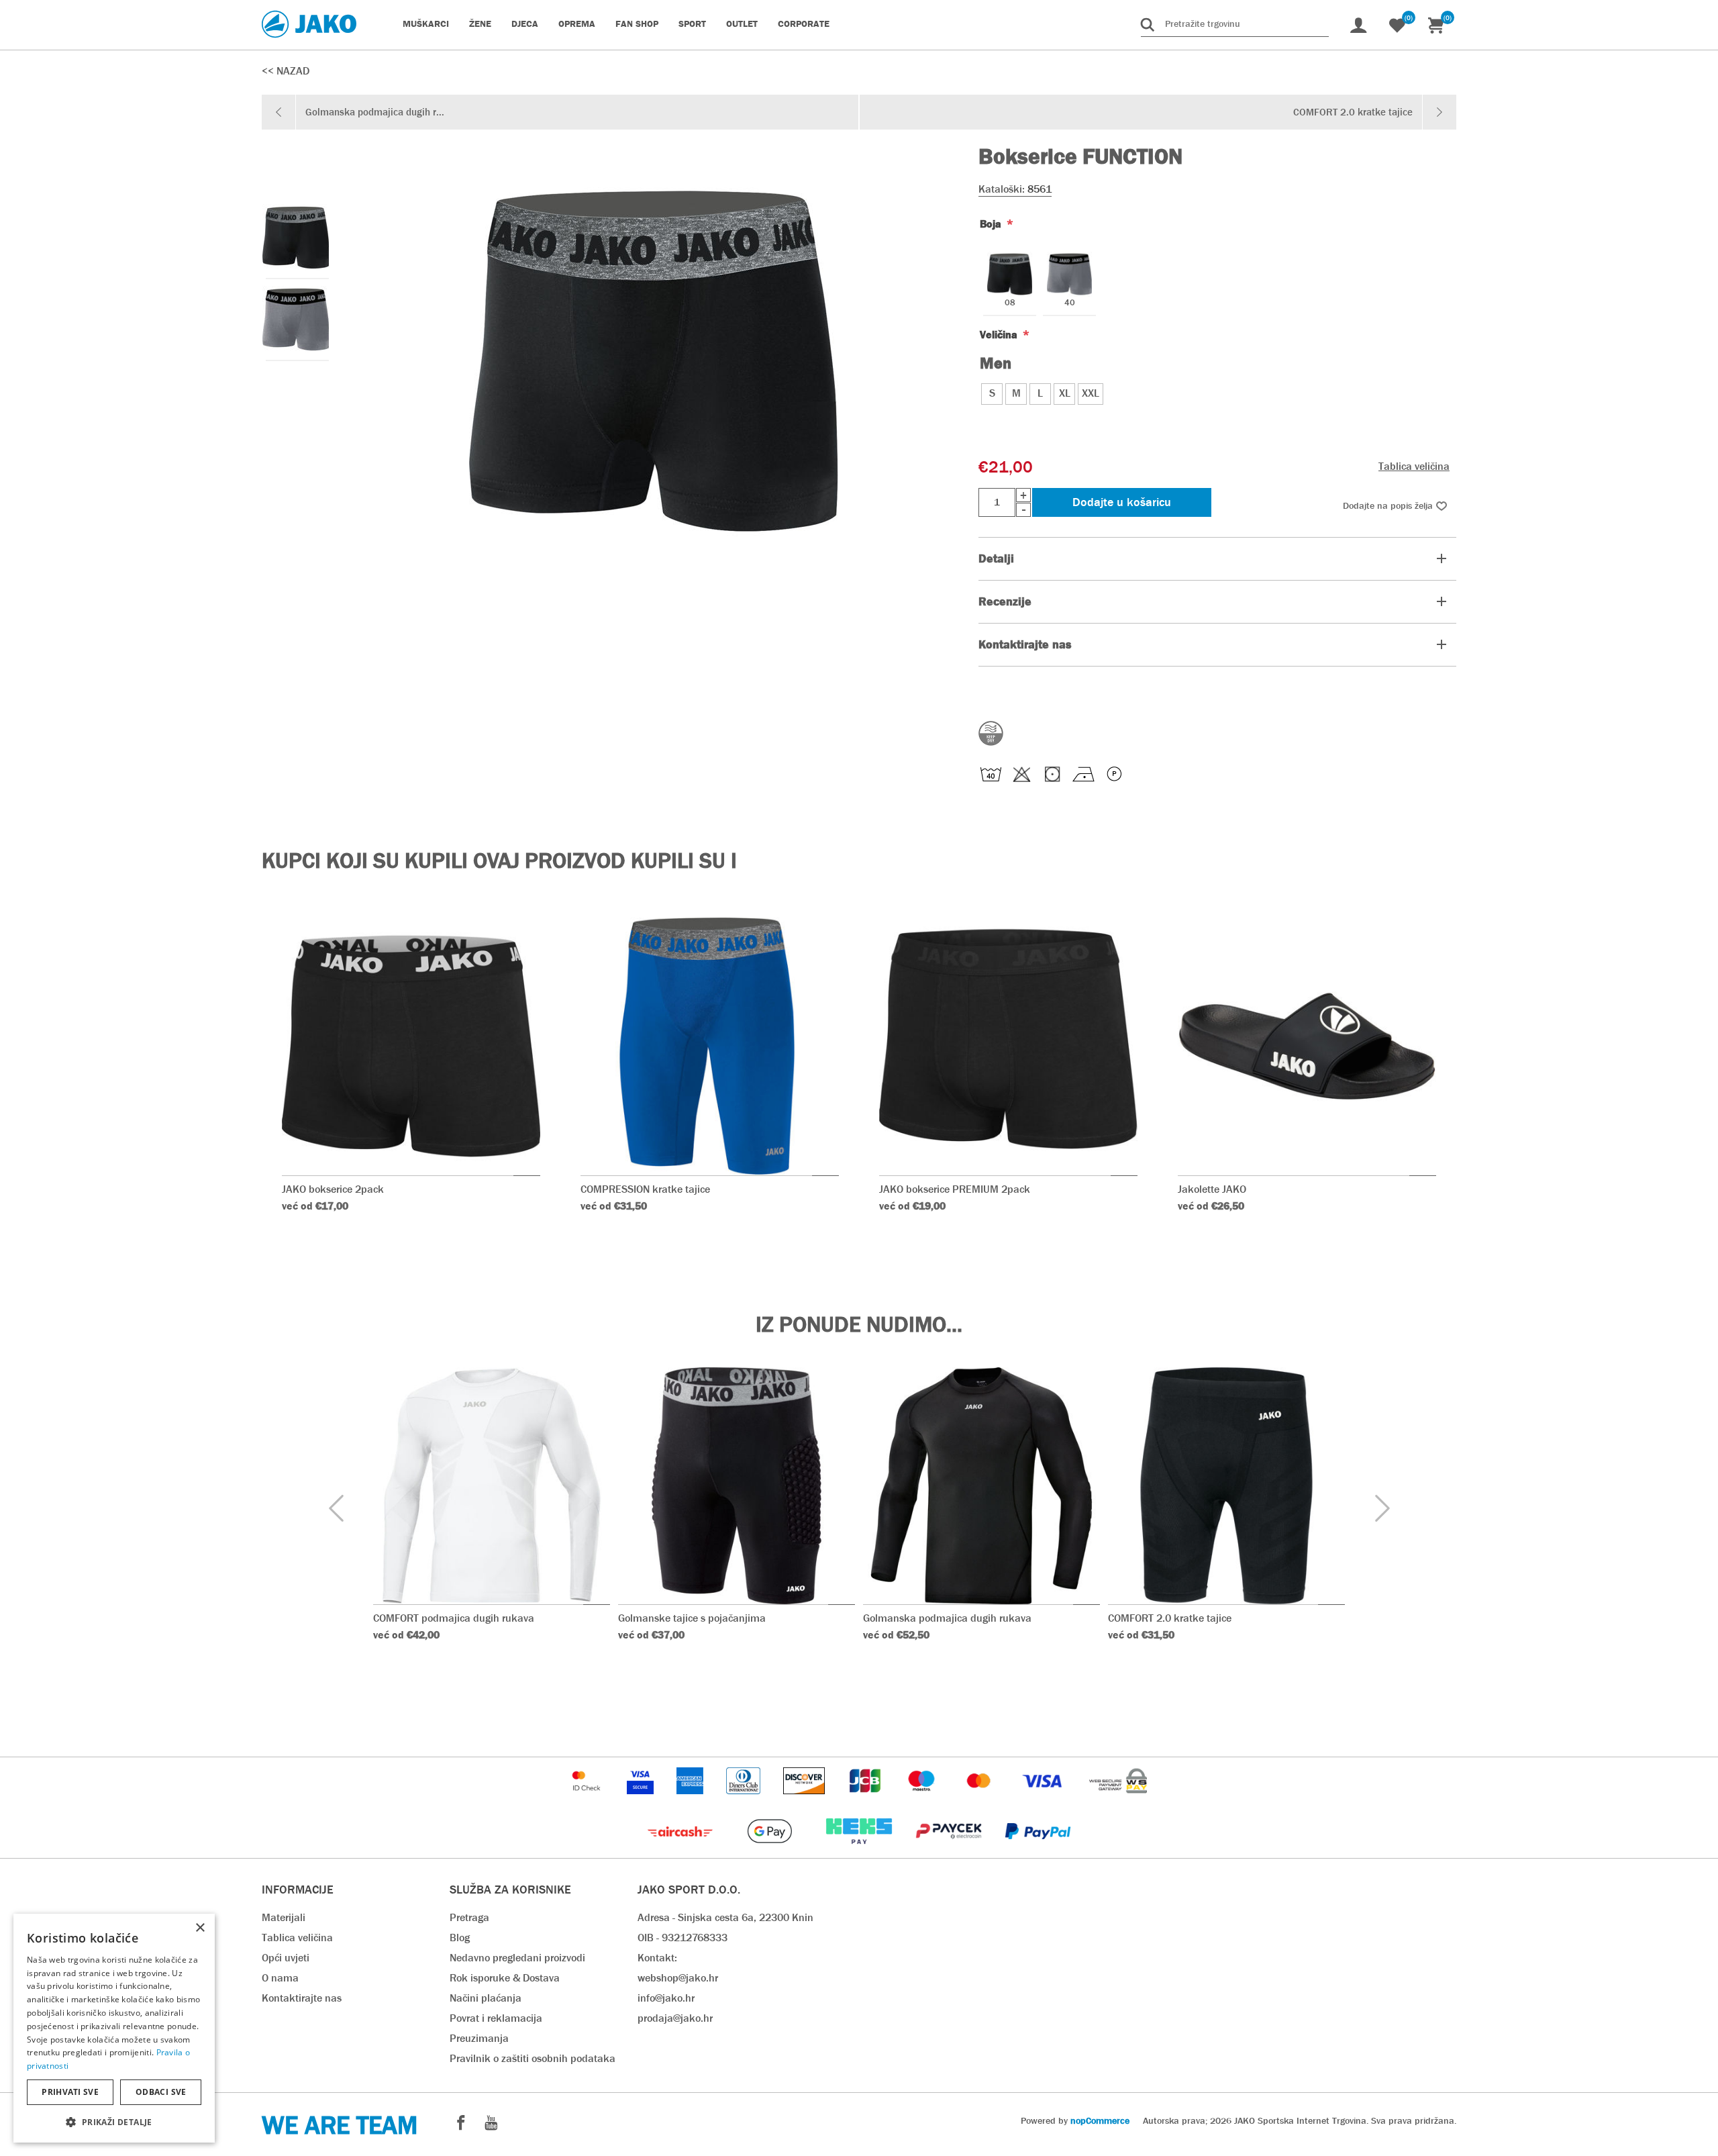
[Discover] (805, 1801)
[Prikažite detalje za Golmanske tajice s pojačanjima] (737, 1486)
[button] (114, 2121)
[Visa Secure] (642, 1801)
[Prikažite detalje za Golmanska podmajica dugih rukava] (981, 1486)
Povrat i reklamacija (496, 2018)
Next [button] (1382, 1509)
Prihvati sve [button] (70, 2092)
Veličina (1000, 335)
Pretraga (469, 1917)
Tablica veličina (1414, 466)
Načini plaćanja (486, 1998)
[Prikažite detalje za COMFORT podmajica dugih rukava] (492, 1486)
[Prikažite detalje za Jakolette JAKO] (1307, 1046)
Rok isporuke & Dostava (505, 1978)
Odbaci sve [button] (161, 2092)
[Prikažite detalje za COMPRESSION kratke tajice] (710, 1046)
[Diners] (745, 1801)
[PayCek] (950, 1851)
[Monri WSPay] (1118, 1801)
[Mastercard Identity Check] (588, 1801)
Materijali (284, 1917)
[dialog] (114, 2028)
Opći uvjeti (286, 1958)
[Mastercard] (980, 1801)
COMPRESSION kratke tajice (645, 1189)
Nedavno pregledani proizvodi (517, 1958)
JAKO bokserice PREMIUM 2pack (955, 1189)
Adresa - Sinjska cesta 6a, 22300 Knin (725, 1917)
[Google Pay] (771, 1851)
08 (1010, 303)
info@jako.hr (666, 1998)
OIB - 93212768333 (683, 1938)
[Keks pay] (860, 1851)
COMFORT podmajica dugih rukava (454, 1618)
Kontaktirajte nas (302, 1998)
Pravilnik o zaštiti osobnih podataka (533, 2058)
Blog (460, 1938)
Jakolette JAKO (1212, 1189)
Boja (992, 224)
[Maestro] (923, 1801)
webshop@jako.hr (678, 1978)
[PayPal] (1038, 1851)
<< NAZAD (286, 71)
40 (1070, 303)
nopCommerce (1100, 2120)
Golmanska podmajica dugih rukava (947, 1618)
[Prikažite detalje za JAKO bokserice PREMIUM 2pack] (1008, 1046)
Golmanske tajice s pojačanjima (692, 1618)
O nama (280, 1978)
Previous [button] (336, 1509)
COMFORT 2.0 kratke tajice (1170, 1618)
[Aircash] (681, 1851)
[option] (295, 238)
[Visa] (1044, 1801)
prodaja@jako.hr (675, 2018)
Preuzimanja (479, 2038)
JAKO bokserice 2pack (333, 1189)
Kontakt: (657, 1958)
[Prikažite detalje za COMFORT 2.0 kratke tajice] (1226, 1486)
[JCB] (866, 1801)
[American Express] (691, 1801)
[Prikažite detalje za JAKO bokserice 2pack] (411, 1046)
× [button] (200, 1928)
